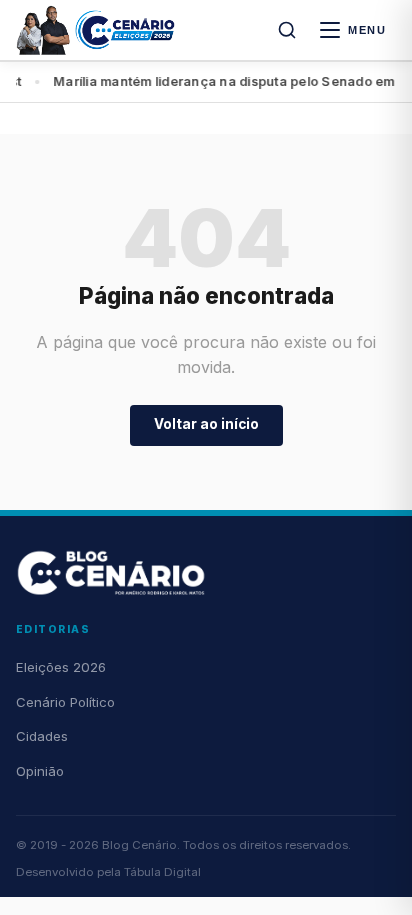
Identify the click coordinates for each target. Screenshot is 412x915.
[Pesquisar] (287, 30)
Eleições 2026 (61, 667)
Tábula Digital (162, 872)
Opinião (40, 771)
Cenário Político (65, 702)
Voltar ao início (206, 424)
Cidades (42, 736)
